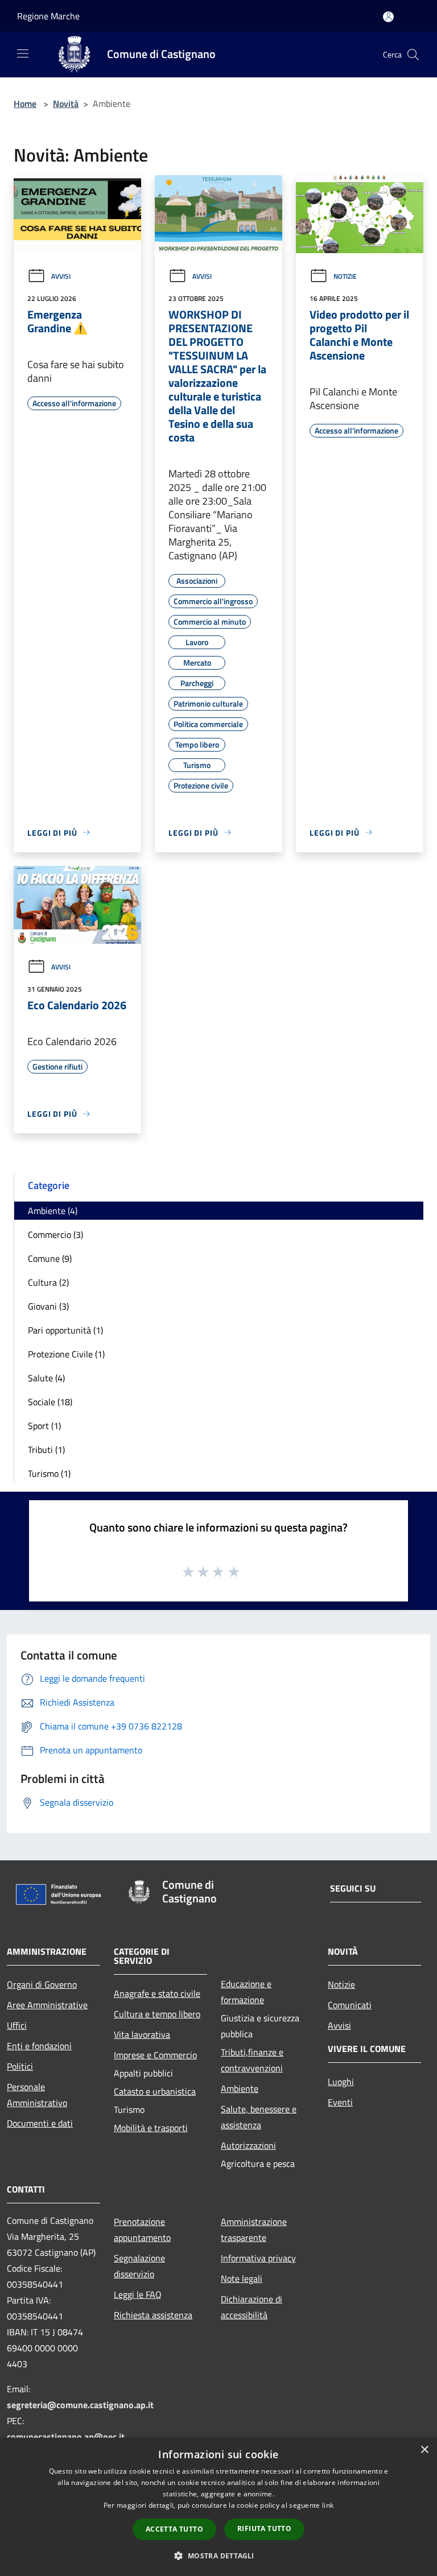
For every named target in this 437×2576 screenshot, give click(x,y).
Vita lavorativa (142, 2034)
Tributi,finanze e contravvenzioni (252, 2060)
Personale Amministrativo (37, 2095)
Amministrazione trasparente (254, 2230)
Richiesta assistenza (153, 2315)
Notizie (345, 276)
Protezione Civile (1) (66, 1354)
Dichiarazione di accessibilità (252, 2307)
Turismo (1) (49, 1473)
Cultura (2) (48, 1282)
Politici (20, 2066)
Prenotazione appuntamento (142, 2230)
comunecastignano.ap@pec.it (66, 2437)
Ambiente (240, 2088)
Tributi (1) (46, 1450)
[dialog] (218, 2507)
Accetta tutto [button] (174, 2529)
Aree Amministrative (47, 2005)
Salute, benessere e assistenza (259, 2117)
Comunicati (350, 2005)
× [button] (424, 2450)
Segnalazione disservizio (139, 2266)
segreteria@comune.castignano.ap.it (80, 2405)
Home (25, 104)
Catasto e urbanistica (155, 2091)
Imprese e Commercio (155, 2055)
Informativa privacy (258, 2258)
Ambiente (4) (53, 1211)
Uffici (17, 2025)
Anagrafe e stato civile (157, 1993)
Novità (66, 104)
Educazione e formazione (246, 1992)
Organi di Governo (42, 1984)
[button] (218, 2556)
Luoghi (341, 2082)
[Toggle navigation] (23, 53)
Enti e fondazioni (39, 2046)
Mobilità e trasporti (151, 2128)
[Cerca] (413, 55)
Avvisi (61, 276)
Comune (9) (50, 1258)
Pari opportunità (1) (65, 1330)
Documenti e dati (40, 2123)
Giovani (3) (48, 1306)
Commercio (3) (55, 1235)
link (328, 2505)
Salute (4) (46, 1378)
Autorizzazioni (248, 2145)
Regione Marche (48, 16)
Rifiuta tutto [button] (264, 2528)
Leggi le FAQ (138, 2294)
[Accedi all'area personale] (388, 17)
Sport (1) (44, 1426)
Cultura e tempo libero (157, 2014)
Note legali (242, 2278)
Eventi (340, 2102)
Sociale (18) (50, 1402)
